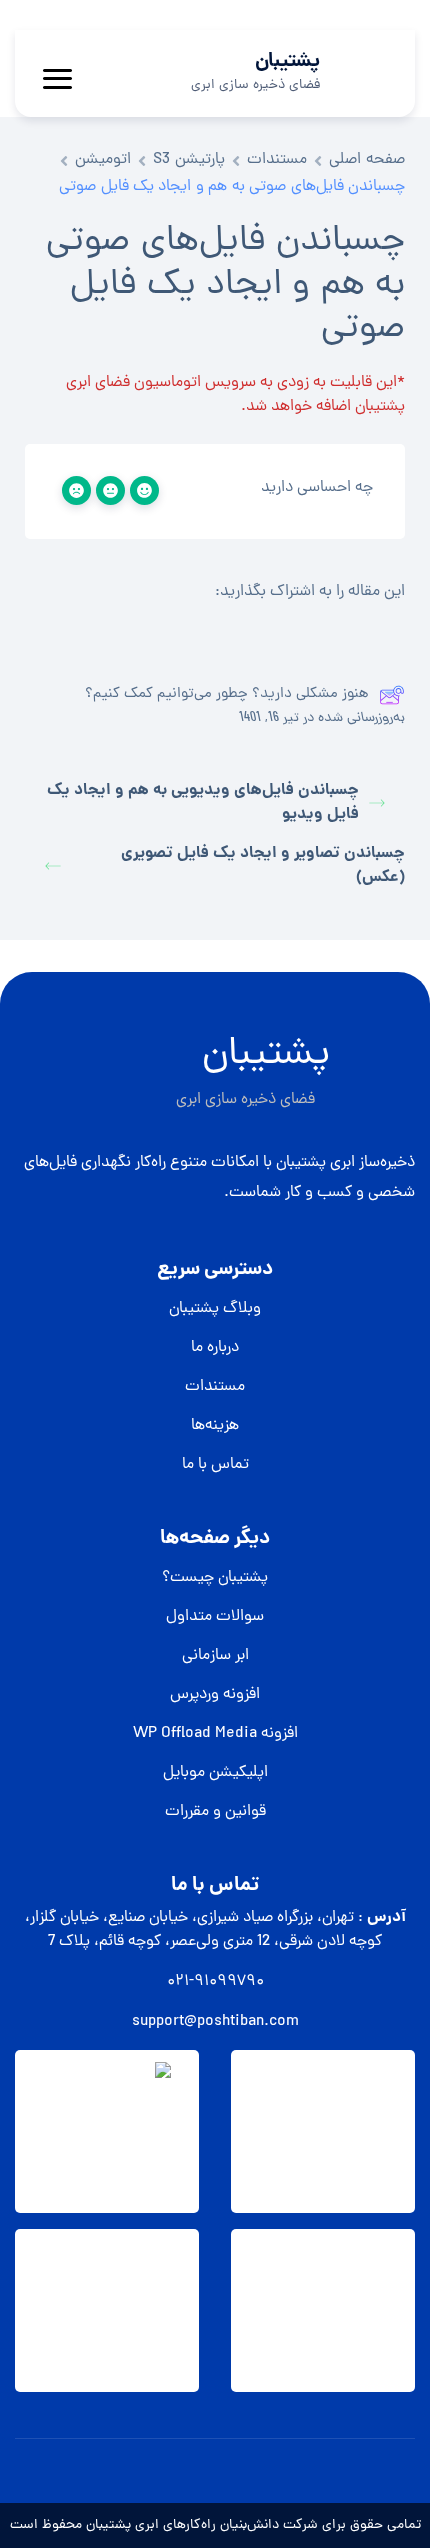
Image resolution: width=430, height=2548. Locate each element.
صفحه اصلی (367, 160)
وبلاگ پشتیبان (215, 1309)
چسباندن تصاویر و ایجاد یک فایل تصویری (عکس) (263, 866)
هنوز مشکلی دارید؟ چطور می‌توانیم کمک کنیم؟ (227, 694)
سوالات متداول (215, 1617)
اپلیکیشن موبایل (215, 1773)
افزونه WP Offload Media (215, 1734)
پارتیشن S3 (189, 160)
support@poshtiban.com (215, 2022)
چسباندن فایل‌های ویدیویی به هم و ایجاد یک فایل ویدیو (203, 803)
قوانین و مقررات (215, 1812)
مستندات (277, 160)
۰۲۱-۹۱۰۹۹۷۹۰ (215, 1982)
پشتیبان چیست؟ (215, 1578)
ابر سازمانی (215, 1656)
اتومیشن (103, 160)
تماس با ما (215, 1465)
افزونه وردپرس (215, 1695)
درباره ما (215, 1348)
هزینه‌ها (215, 1426)
